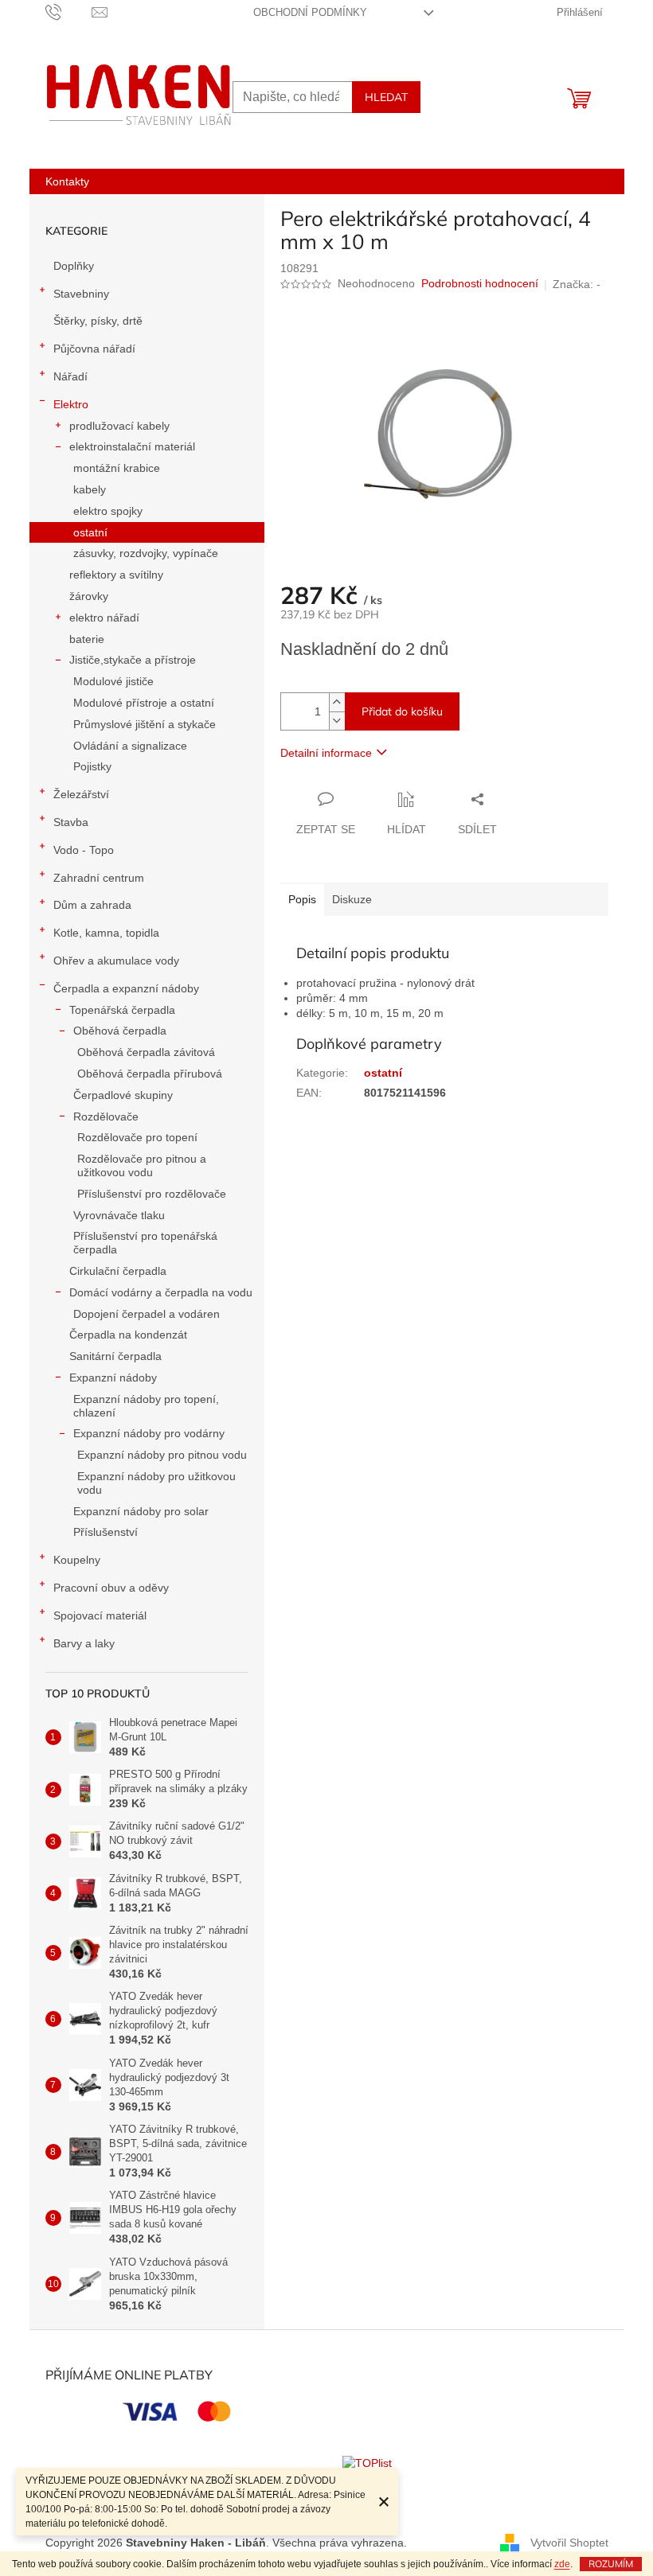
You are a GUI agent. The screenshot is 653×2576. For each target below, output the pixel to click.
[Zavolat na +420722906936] (69, 12)
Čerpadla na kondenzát (128, 1335)
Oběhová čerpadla (120, 1031)
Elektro (71, 404)
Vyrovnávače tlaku (119, 1215)
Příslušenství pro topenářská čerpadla (145, 1243)
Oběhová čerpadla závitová (146, 1052)
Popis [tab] (302, 899)
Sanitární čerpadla (115, 1356)
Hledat (386, 97)
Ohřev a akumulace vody (116, 961)
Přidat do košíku (402, 711)
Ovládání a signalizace (130, 746)
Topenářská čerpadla (122, 1010)
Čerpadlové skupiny (123, 1095)
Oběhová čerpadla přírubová (150, 1074)
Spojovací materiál (100, 1615)
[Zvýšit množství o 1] (337, 702)
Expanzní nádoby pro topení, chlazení (146, 1406)
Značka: (577, 284)
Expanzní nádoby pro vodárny (149, 1433)
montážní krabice (117, 468)
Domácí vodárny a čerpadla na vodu (161, 1292)
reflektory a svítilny (116, 575)
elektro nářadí (104, 618)
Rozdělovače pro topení (137, 1137)
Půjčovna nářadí (94, 349)
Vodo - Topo (84, 850)
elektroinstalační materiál (132, 446)
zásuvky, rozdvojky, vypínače (146, 553)
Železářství (81, 794)
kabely (90, 489)
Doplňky (74, 266)
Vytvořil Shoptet (569, 2543)
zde (562, 2564)
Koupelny (77, 1560)
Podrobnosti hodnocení (480, 283)
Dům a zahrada (92, 905)
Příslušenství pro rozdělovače (152, 1194)
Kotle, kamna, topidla (106, 933)
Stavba (71, 822)
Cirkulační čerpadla (118, 1271)
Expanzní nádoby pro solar (141, 1511)
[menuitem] (67, 181)
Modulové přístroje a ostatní (144, 703)
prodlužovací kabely (119, 426)
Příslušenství (106, 1532)
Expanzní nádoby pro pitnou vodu (162, 1455)
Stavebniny (81, 294)
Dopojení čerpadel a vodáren (147, 1314)
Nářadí (70, 376)
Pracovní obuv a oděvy (111, 1588)
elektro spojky (108, 511)
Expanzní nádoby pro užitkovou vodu (156, 1483)
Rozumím (611, 2564)
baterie (87, 639)
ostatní (90, 532)
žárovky (89, 596)
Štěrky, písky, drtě (98, 321)
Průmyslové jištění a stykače (145, 724)
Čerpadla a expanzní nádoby (126, 988)
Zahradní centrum (99, 878)
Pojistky (92, 766)
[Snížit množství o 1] (337, 721)
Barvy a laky (84, 1643)
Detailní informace (326, 753)
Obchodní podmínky (310, 12)
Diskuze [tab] (352, 899)
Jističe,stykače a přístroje (133, 660)
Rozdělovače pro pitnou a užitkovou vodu (142, 1165)
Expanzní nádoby (113, 1378)
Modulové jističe (113, 681)
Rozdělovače (106, 1117)
